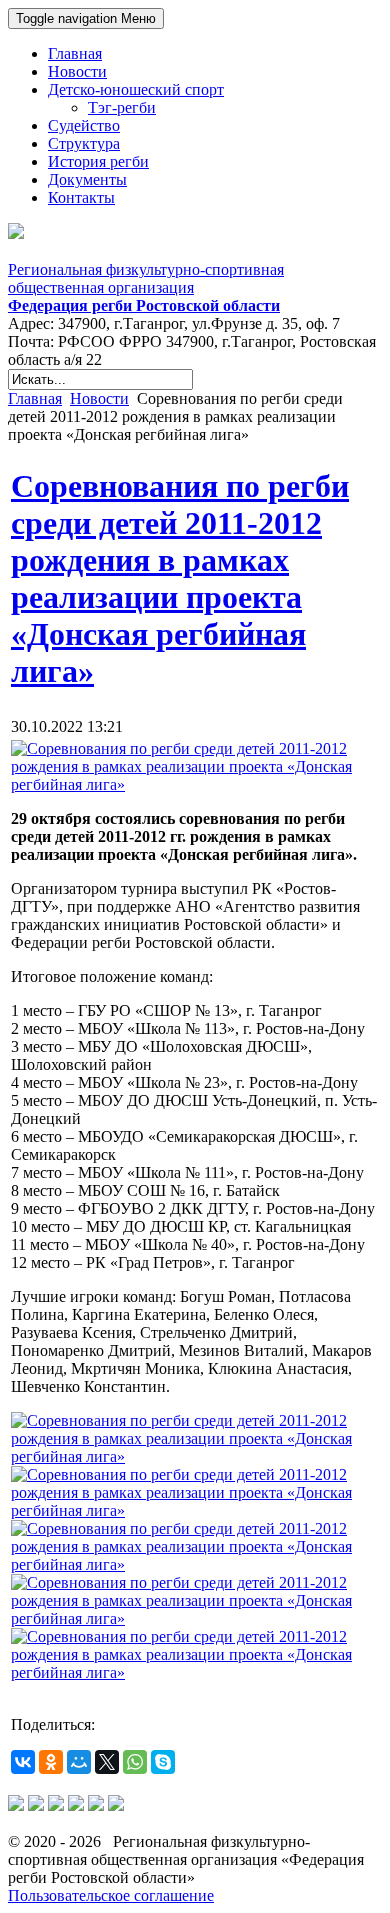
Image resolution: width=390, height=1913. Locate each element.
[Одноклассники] (51, 1762)
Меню (86, 18)
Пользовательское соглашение (111, 1895)
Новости (99, 398)
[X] (107, 1762)
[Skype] (163, 1762)
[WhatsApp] (135, 1762)
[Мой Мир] (79, 1762)
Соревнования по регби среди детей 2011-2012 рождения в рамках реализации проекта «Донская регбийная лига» (180, 578)
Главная (35, 398)
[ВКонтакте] (23, 1762)
